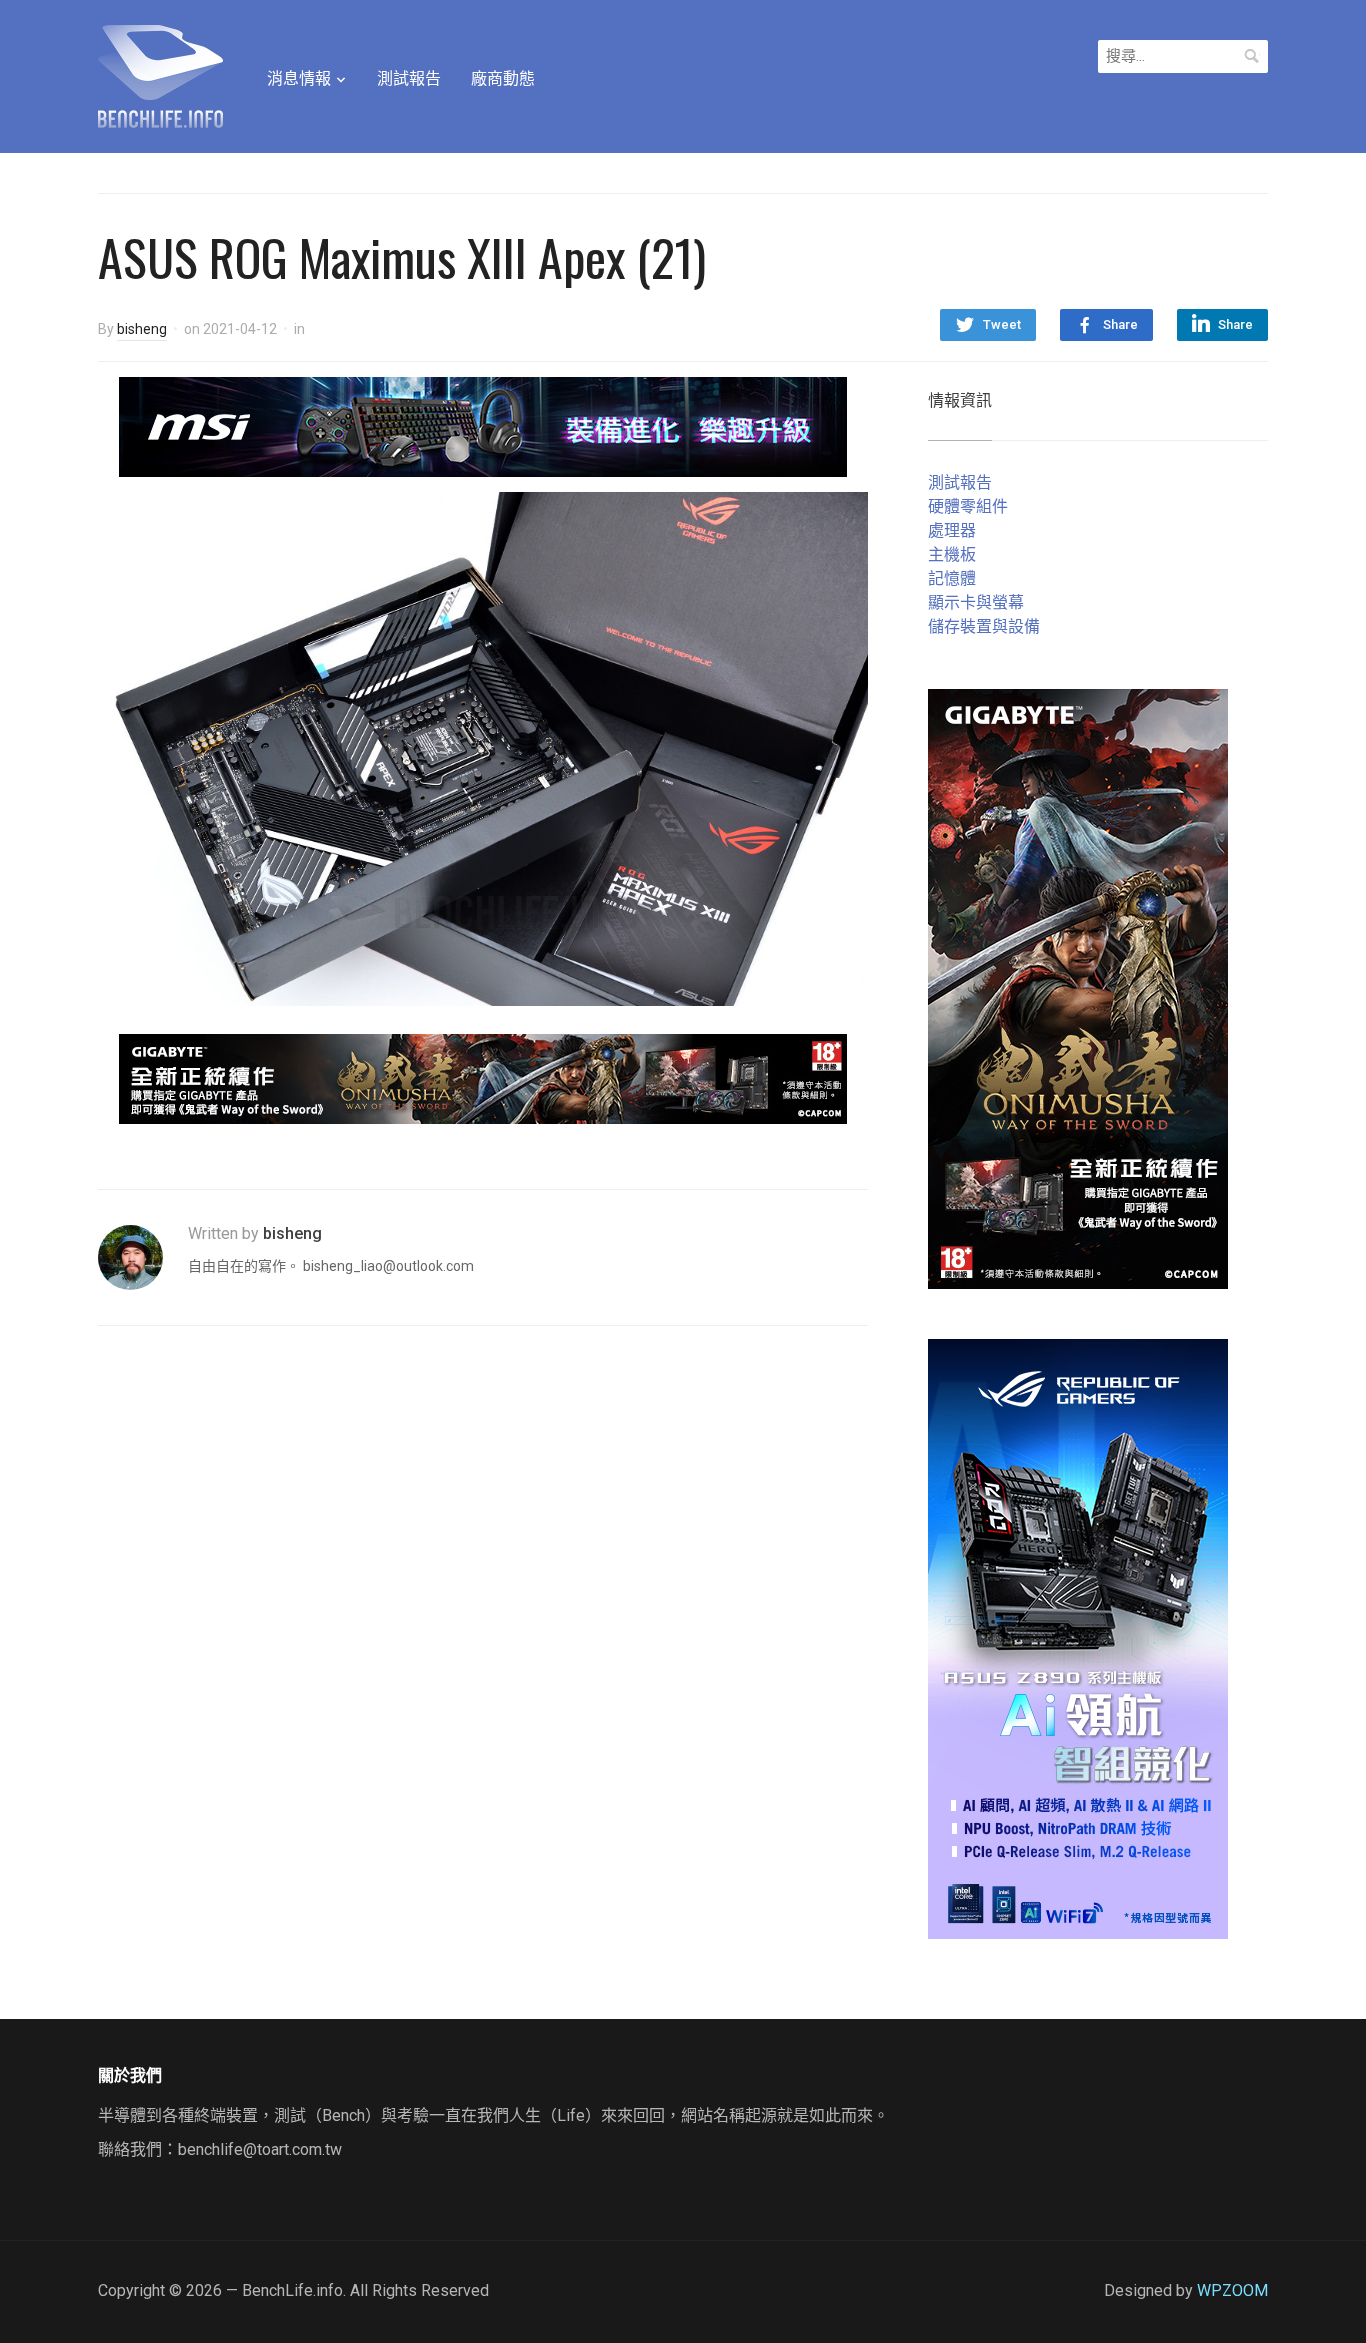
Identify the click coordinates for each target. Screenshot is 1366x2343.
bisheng (142, 329)
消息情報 (299, 78)
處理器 (952, 530)
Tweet (1002, 324)
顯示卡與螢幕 (976, 602)
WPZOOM (1232, 2290)
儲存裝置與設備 (984, 626)
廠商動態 (503, 78)
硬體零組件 (968, 506)
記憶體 (952, 578)
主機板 (952, 554)
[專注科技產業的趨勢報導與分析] (160, 74)
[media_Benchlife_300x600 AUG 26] (1078, 987)
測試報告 (409, 78)
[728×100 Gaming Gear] (483, 425)
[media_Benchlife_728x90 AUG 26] (483, 1077)
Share (1120, 324)
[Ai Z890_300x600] (1078, 1637)
